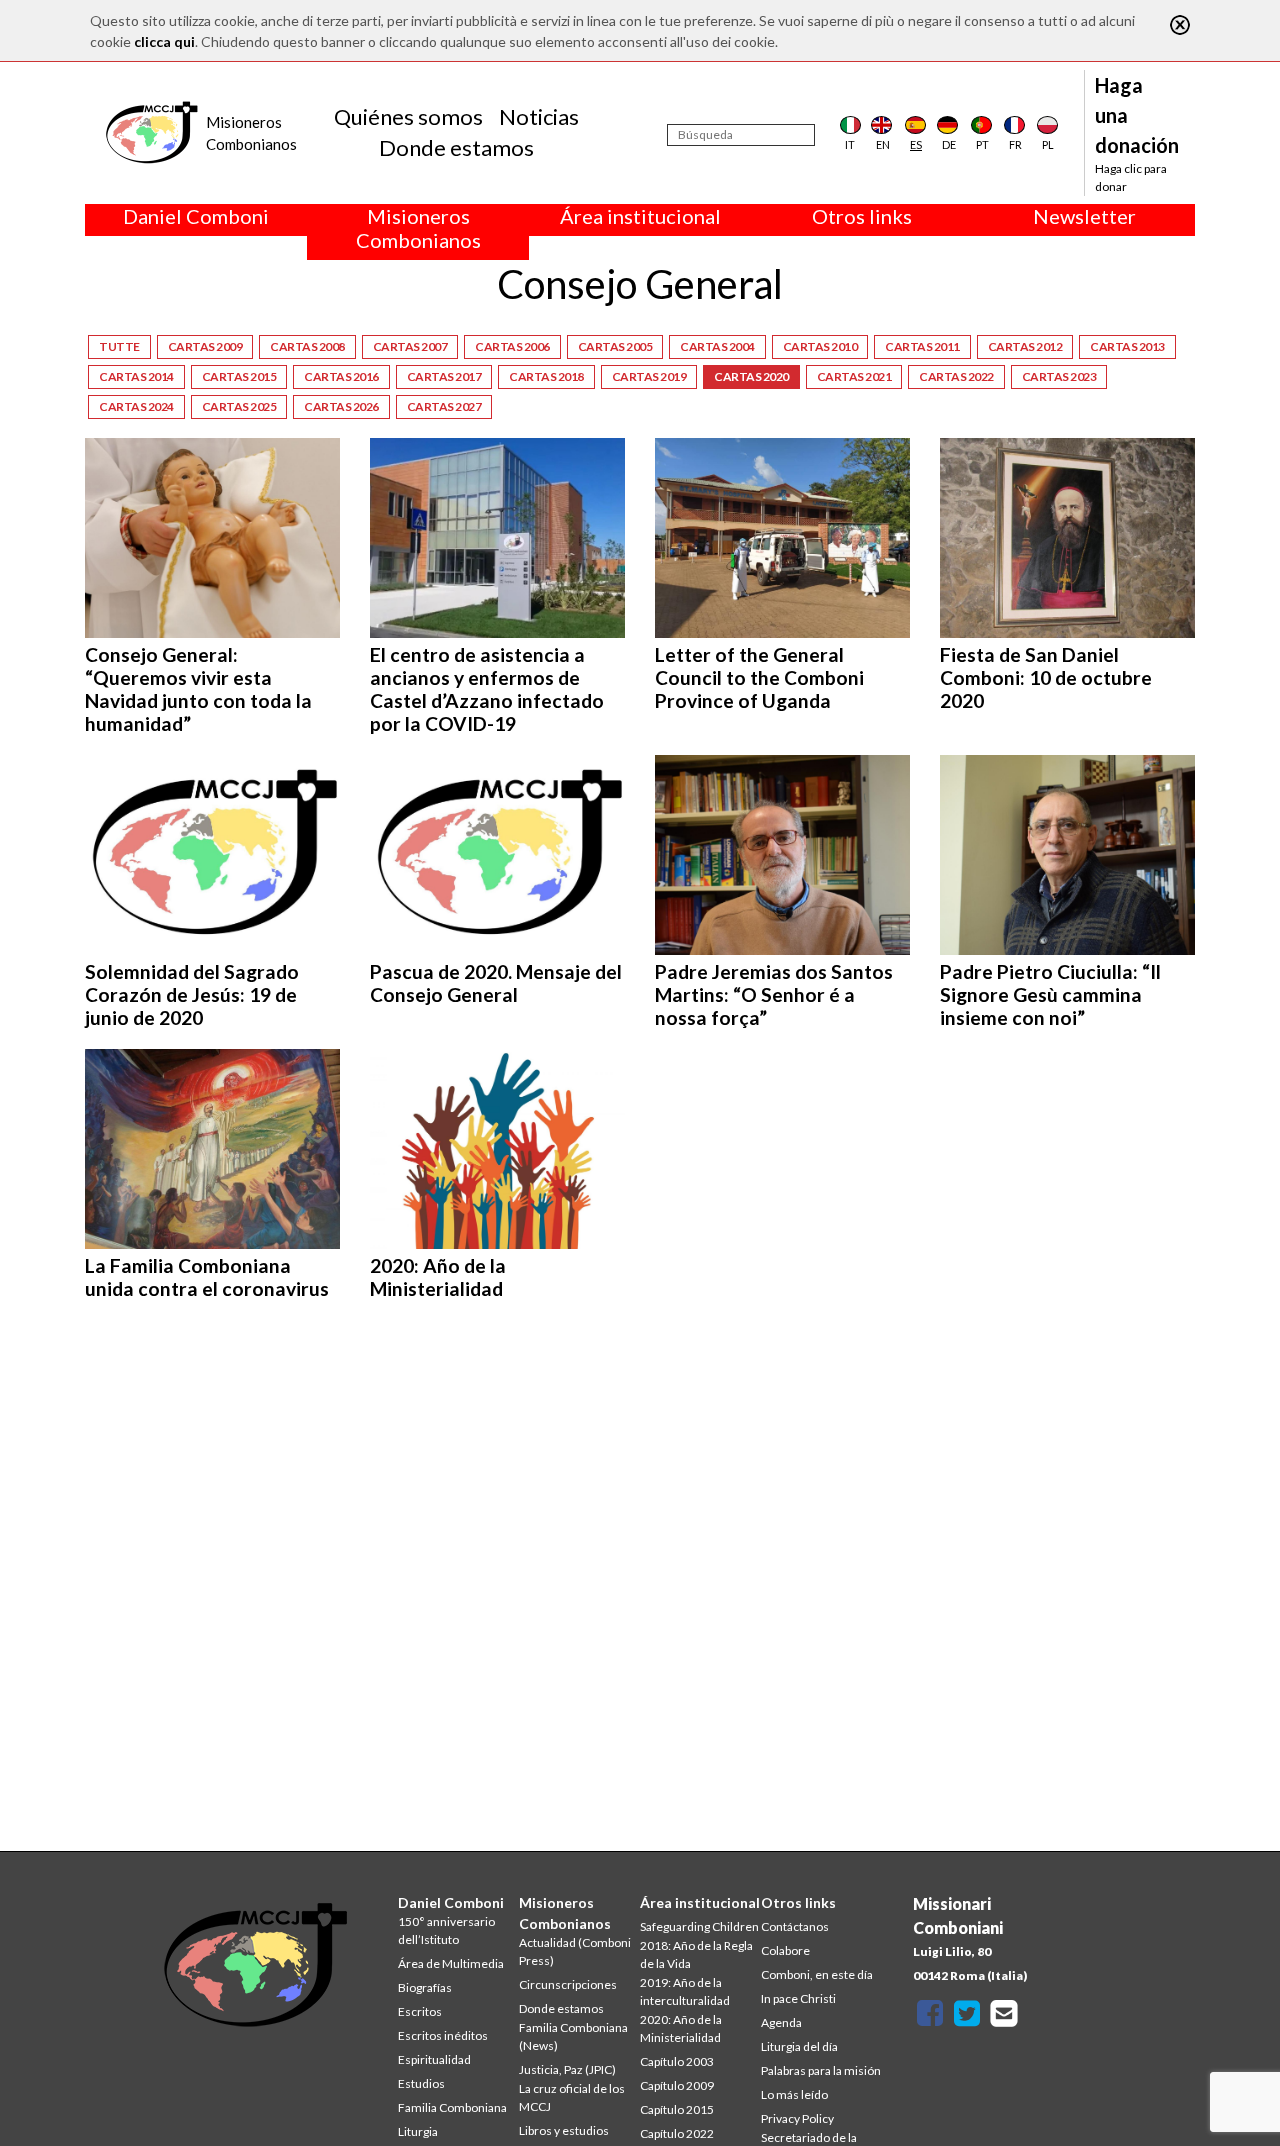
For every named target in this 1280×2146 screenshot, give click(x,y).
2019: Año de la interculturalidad (685, 1991)
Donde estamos (456, 147)
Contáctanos (795, 1926)
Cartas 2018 (546, 376)
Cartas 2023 (1059, 376)
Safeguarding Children (699, 1926)
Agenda (781, 2022)
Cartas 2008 (307, 346)
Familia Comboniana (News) (573, 2036)
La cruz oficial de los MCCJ (572, 2097)
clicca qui (164, 41)
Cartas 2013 (1127, 346)
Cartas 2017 (444, 376)
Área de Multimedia (451, 1963)
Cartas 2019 (649, 376)
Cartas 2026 (341, 406)
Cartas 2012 (1025, 346)
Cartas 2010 (820, 346)
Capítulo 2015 (677, 2109)
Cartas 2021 (854, 376)
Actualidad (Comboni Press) (575, 1951)
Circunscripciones (568, 1984)
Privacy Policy (797, 2118)
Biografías (425, 1987)
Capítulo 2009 (677, 2085)
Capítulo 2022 (677, 2133)
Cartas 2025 (239, 406)
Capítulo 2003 (677, 2061)
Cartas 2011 (922, 346)
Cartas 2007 (410, 346)
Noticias (539, 116)
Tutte (119, 346)
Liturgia (418, 2131)
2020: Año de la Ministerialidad (681, 2028)
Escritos (420, 2011)
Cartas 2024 (136, 406)
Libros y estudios (564, 2130)
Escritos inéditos (443, 2035)
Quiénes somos (408, 116)
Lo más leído (794, 2094)
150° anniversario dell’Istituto (446, 1930)
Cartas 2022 (956, 376)
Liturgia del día (799, 2046)
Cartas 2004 (717, 346)
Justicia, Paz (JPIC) (567, 2069)
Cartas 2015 (239, 376)
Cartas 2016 (341, 376)
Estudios (421, 2083)
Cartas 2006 (512, 346)
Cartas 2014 (136, 376)
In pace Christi (798, 1998)
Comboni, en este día (817, 1974)
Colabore (785, 1950)
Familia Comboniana (452, 2107)
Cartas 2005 (615, 346)
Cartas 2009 (205, 346)
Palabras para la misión (821, 2070)
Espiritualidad (434, 2059)
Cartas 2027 (444, 406)
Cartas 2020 (751, 376)
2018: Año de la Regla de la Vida (696, 1954)
